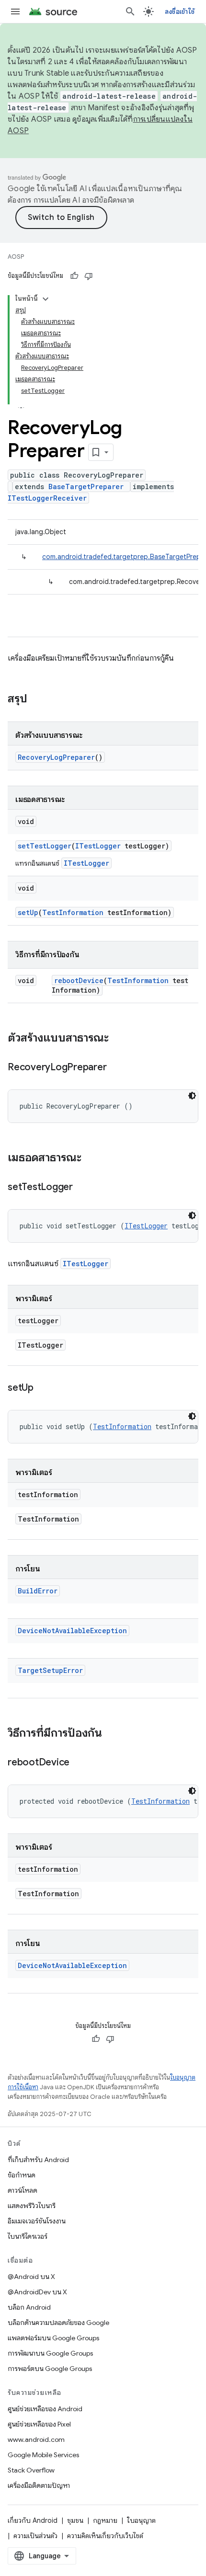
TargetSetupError (50, 1670)
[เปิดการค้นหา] (130, 11)
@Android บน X (31, 2277)
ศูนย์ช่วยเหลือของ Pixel (39, 2424)
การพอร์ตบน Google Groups (50, 2369)
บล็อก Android (29, 2307)
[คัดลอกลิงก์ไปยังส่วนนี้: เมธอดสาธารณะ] (91, 1158)
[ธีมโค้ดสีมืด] (192, 1096)
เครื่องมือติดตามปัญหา (39, 2485)
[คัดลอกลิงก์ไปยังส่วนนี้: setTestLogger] (82, 1188)
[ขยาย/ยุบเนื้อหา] (46, 299)
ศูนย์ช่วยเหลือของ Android (45, 2409)
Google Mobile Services (43, 2455)
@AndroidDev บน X (37, 2292)
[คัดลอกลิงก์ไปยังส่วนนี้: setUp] (43, 1388)
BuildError (38, 1591)
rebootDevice (79, 980)
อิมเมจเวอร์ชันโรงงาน (37, 2221)
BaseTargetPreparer (86, 487)
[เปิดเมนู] (15, 11)
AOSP (16, 257)
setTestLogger (45, 846)
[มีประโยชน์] (74, 276)
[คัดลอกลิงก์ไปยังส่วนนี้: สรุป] (37, 699)
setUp (28, 912)
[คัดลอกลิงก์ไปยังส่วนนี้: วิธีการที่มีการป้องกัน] (112, 1734)
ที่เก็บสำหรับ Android (38, 2160)
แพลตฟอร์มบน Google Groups (53, 2338)
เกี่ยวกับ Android (33, 2520)
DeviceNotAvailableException (72, 1631)
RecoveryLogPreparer (56, 757)
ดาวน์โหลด (23, 2190)
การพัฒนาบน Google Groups (50, 2353)
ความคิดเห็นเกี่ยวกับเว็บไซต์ (105, 2536)
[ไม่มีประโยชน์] (89, 276)
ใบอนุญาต (141, 2520)
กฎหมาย (105, 2520)
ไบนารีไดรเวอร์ (28, 2236)
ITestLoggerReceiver (47, 498)
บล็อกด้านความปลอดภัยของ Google (58, 2323)
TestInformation (73, 912)
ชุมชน (75, 2520)
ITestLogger (98, 846)
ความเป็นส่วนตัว (35, 2536)
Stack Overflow (31, 2470)
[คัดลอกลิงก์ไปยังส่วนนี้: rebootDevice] (79, 1763)
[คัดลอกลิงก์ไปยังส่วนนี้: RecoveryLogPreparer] (116, 1068)
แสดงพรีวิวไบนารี (32, 2206)
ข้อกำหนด (22, 2175)
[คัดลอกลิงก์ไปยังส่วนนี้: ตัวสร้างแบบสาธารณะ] (118, 1039)
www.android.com (36, 2439)
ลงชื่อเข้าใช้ (180, 11)
